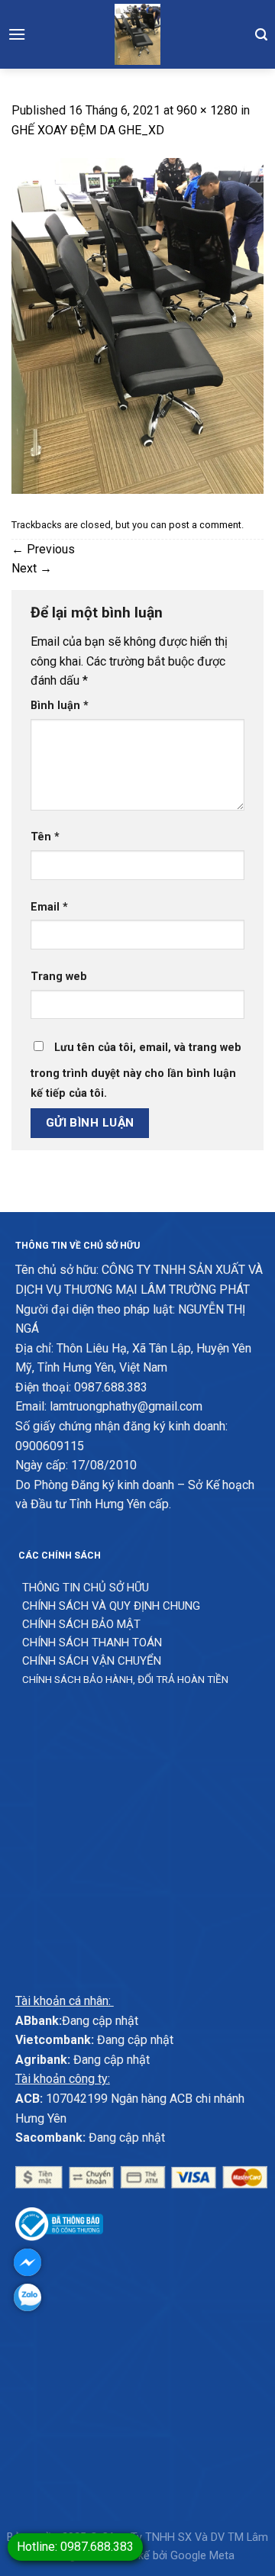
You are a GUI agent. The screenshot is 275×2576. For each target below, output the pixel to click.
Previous (43, 549)
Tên (45, 837)
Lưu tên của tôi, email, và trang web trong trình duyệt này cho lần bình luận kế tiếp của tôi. (136, 1070)
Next (32, 568)
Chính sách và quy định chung (111, 1606)
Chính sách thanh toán (92, 1643)
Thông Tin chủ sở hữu (86, 1588)
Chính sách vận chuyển (92, 1661)
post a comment (205, 525)
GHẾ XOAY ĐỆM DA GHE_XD (88, 130)
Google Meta (202, 2556)
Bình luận (60, 706)
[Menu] (17, 34)
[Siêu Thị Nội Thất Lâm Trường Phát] (137, 34)
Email (49, 907)
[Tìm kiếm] (261, 34)
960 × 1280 (207, 110)
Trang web (59, 977)
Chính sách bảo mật (81, 1624)
